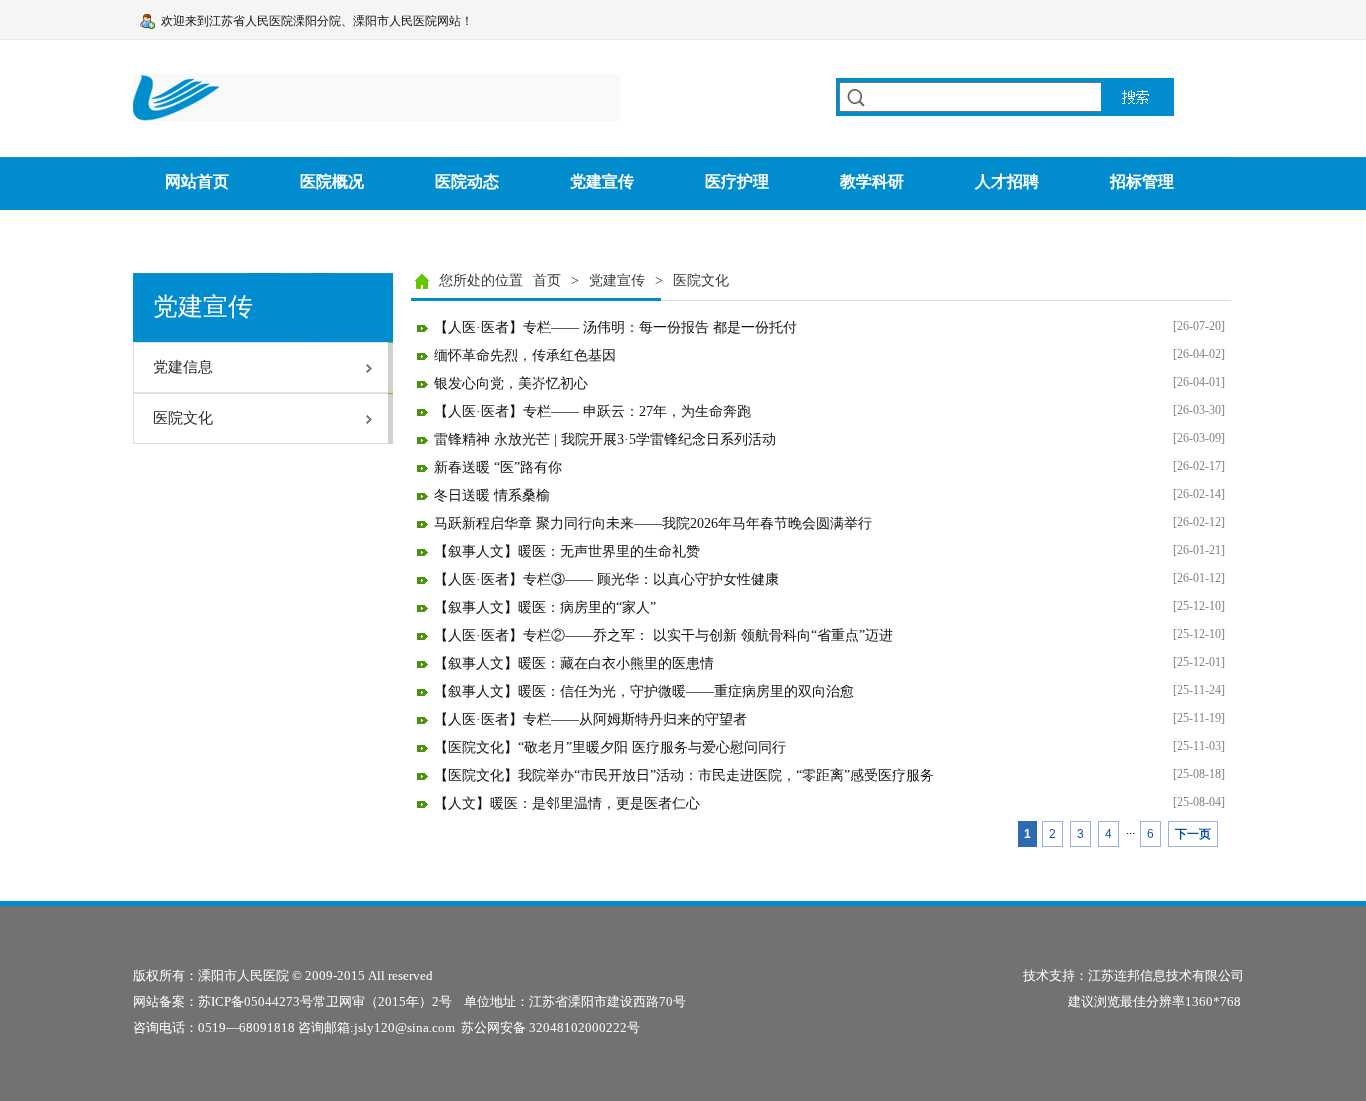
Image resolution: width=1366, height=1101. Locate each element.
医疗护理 (737, 181)
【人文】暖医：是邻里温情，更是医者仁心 (567, 803)
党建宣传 (602, 181)
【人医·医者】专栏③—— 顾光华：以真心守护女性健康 (606, 579)
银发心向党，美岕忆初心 (511, 383)
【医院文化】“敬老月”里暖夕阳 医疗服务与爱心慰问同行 (610, 747)
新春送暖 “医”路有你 (498, 467)
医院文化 (701, 280)
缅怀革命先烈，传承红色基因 (525, 355)
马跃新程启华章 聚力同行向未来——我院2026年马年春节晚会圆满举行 (653, 523)
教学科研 (872, 181)
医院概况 (332, 181)
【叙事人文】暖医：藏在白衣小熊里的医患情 (574, 663)
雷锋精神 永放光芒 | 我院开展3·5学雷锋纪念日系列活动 (605, 439)
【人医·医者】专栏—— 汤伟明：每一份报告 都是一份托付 (615, 327)
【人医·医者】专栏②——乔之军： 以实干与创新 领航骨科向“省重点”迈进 (663, 635)
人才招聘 (1007, 181)
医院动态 (467, 181)
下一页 (1193, 834)
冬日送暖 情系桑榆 (492, 495)
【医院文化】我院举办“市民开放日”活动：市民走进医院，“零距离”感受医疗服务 (684, 775)
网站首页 (197, 181)
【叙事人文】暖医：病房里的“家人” (545, 607)
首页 (547, 280)
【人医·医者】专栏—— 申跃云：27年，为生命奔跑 (592, 411)
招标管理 (1142, 181)
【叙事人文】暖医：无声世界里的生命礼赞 (567, 551)
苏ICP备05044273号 (255, 1001)
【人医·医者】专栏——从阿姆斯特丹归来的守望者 (590, 719)
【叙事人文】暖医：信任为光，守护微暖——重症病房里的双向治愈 (644, 691)
